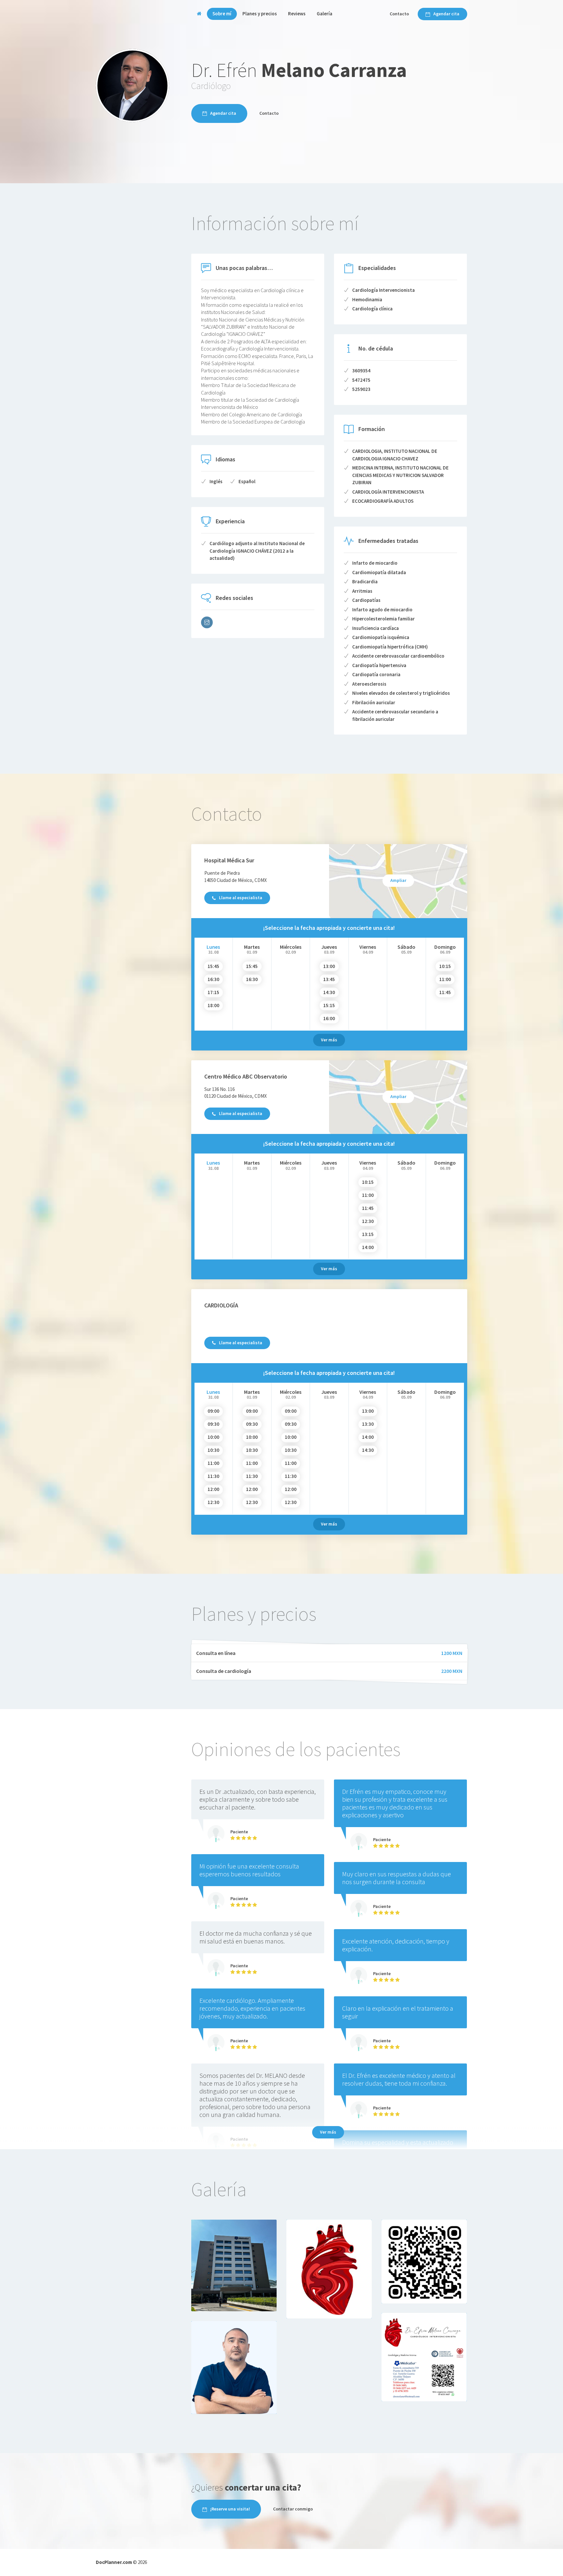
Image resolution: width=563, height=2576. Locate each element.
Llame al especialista (241, 898)
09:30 (213, 1424)
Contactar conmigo (293, 2509)
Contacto (399, 14)
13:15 (368, 1234)
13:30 (368, 1424)
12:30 (368, 1221)
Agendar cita (446, 14)
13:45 (329, 979)
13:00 (329, 966)
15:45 (213, 966)
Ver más (329, 1040)
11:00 (445, 979)
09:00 (213, 1411)
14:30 (329, 992)
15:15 (329, 1005)
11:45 (445, 992)
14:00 (368, 1247)
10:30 (213, 1450)
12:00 (213, 1489)
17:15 (213, 992)
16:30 (213, 979)
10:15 (445, 966)
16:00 (329, 1018)
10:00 (213, 1437)
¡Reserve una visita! (230, 2509)
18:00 (213, 1005)
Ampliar (398, 880)
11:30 (213, 1476)
